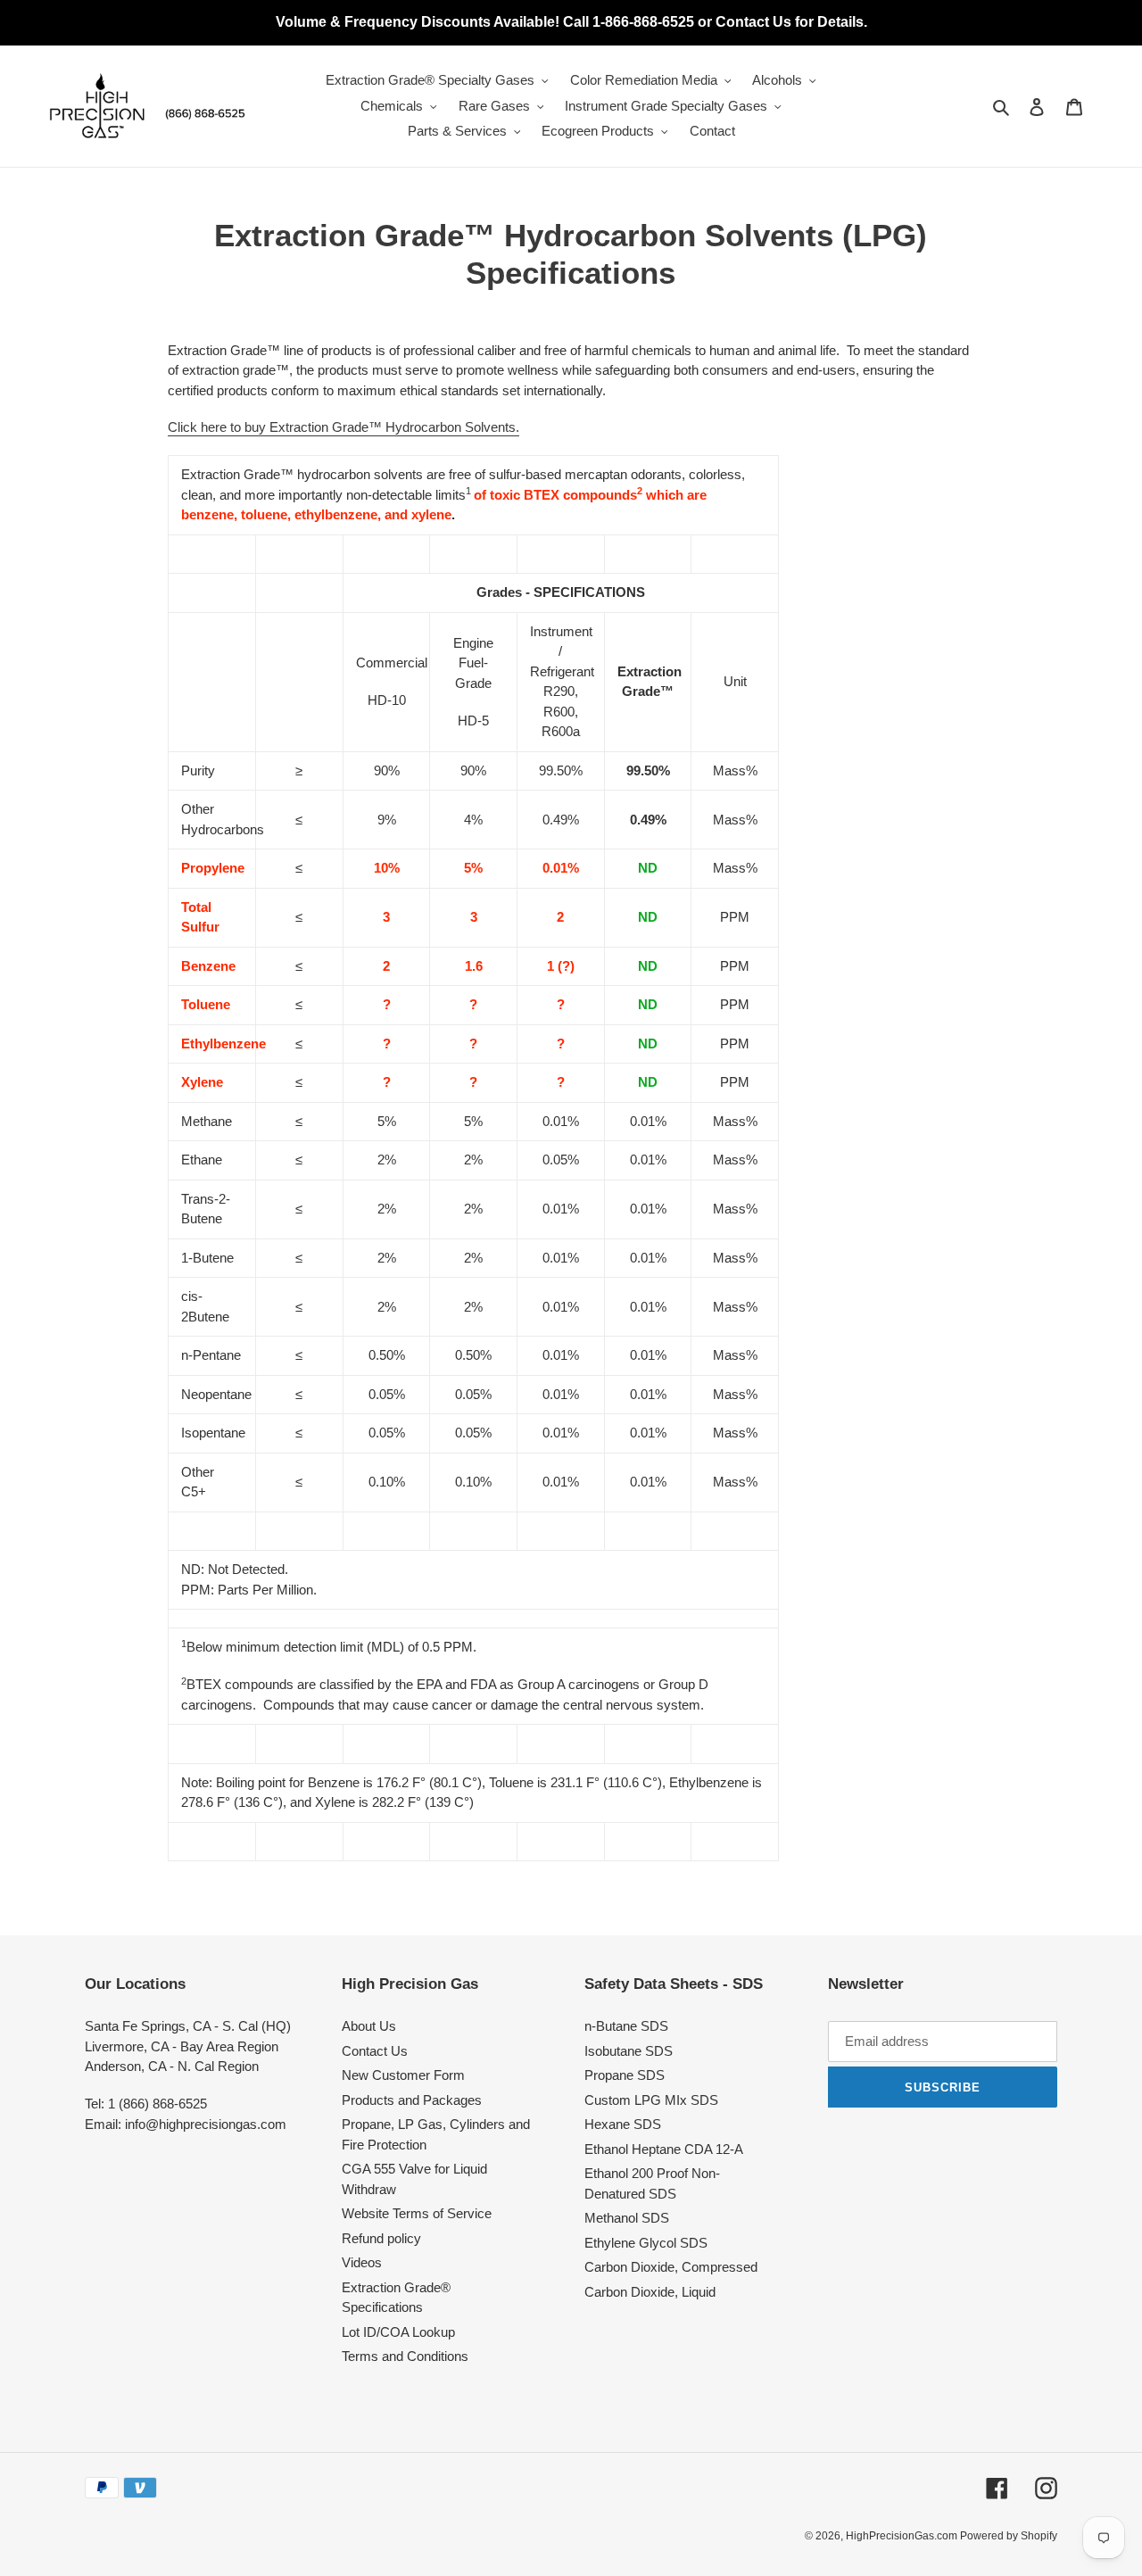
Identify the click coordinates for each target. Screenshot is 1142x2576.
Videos (362, 2262)
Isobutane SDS (629, 2051)
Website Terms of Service (417, 2213)
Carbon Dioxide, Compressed (671, 2267)
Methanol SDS (627, 2218)
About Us (369, 2026)
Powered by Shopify (1009, 2536)
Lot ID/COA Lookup (398, 2332)
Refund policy (381, 2238)
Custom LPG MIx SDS (651, 2100)
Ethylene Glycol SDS (646, 2243)
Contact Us (375, 2051)
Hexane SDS (623, 2124)
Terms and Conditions (405, 2356)
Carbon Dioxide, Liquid (650, 2292)
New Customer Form (403, 2075)
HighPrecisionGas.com (903, 2536)
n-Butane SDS (626, 2026)
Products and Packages (412, 2100)
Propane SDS (625, 2075)
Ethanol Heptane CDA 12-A (664, 2149)
